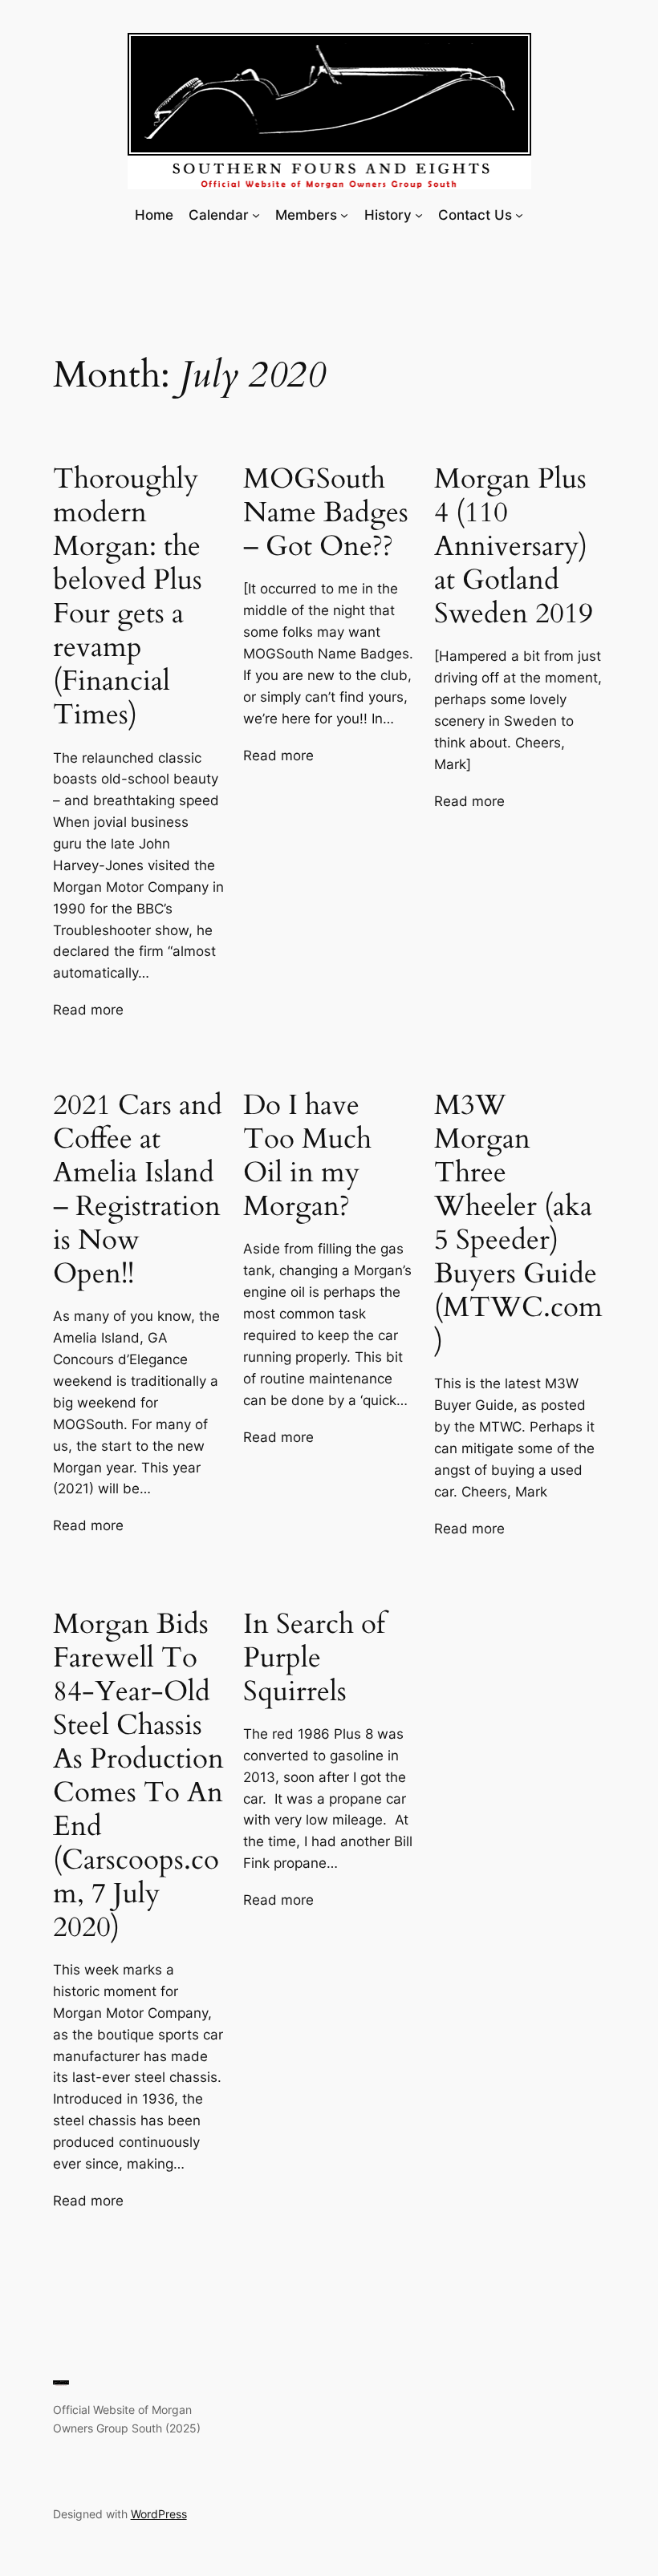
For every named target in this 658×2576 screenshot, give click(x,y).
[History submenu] (419, 215)
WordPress (159, 2514)
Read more (88, 1011)
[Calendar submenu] (256, 215)
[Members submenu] (344, 215)
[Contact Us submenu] (519, 215)
